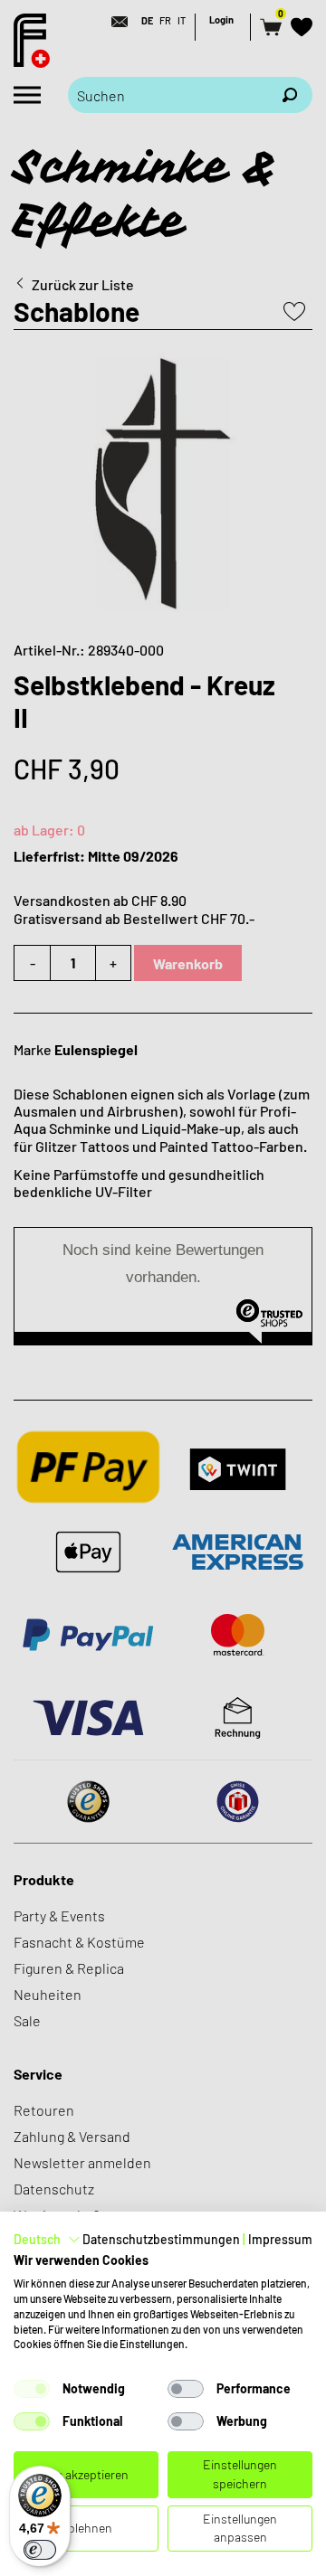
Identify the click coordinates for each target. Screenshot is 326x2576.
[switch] (40, 2550)
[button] (47, 2240)
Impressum (280, 2239)
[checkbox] (32, 2389)
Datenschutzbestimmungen (161, 2239)
